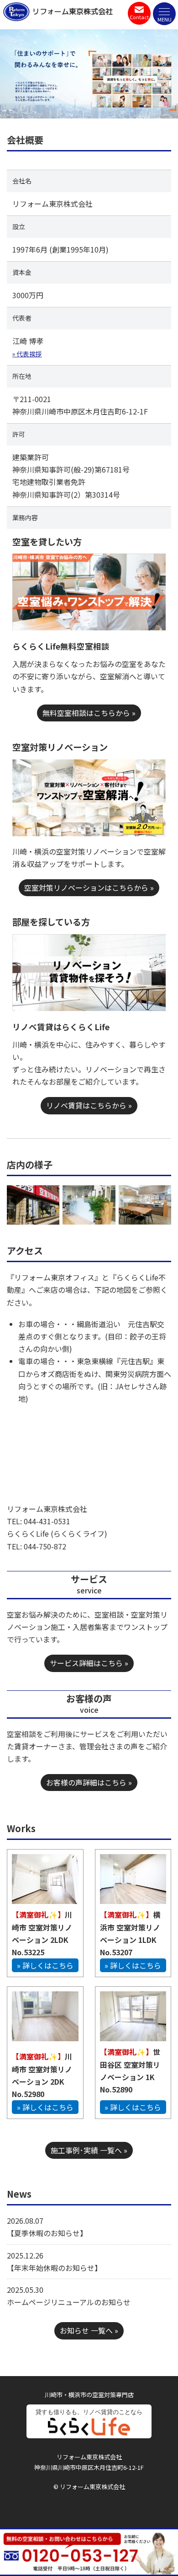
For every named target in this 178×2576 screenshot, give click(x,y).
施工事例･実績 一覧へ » (89, 2150)
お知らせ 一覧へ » (89, 2330)
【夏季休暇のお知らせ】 (47, 2233)
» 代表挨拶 (27, 354)
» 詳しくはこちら (45, 1965)
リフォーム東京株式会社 (73, 11)
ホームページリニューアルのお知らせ (69, 2302)
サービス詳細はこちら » (89, 1663)
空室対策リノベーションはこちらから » (89, 887)
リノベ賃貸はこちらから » (89, 1105)
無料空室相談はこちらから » (89, 713)
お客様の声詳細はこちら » (89, 1782)
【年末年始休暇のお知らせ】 (54, 2268)
